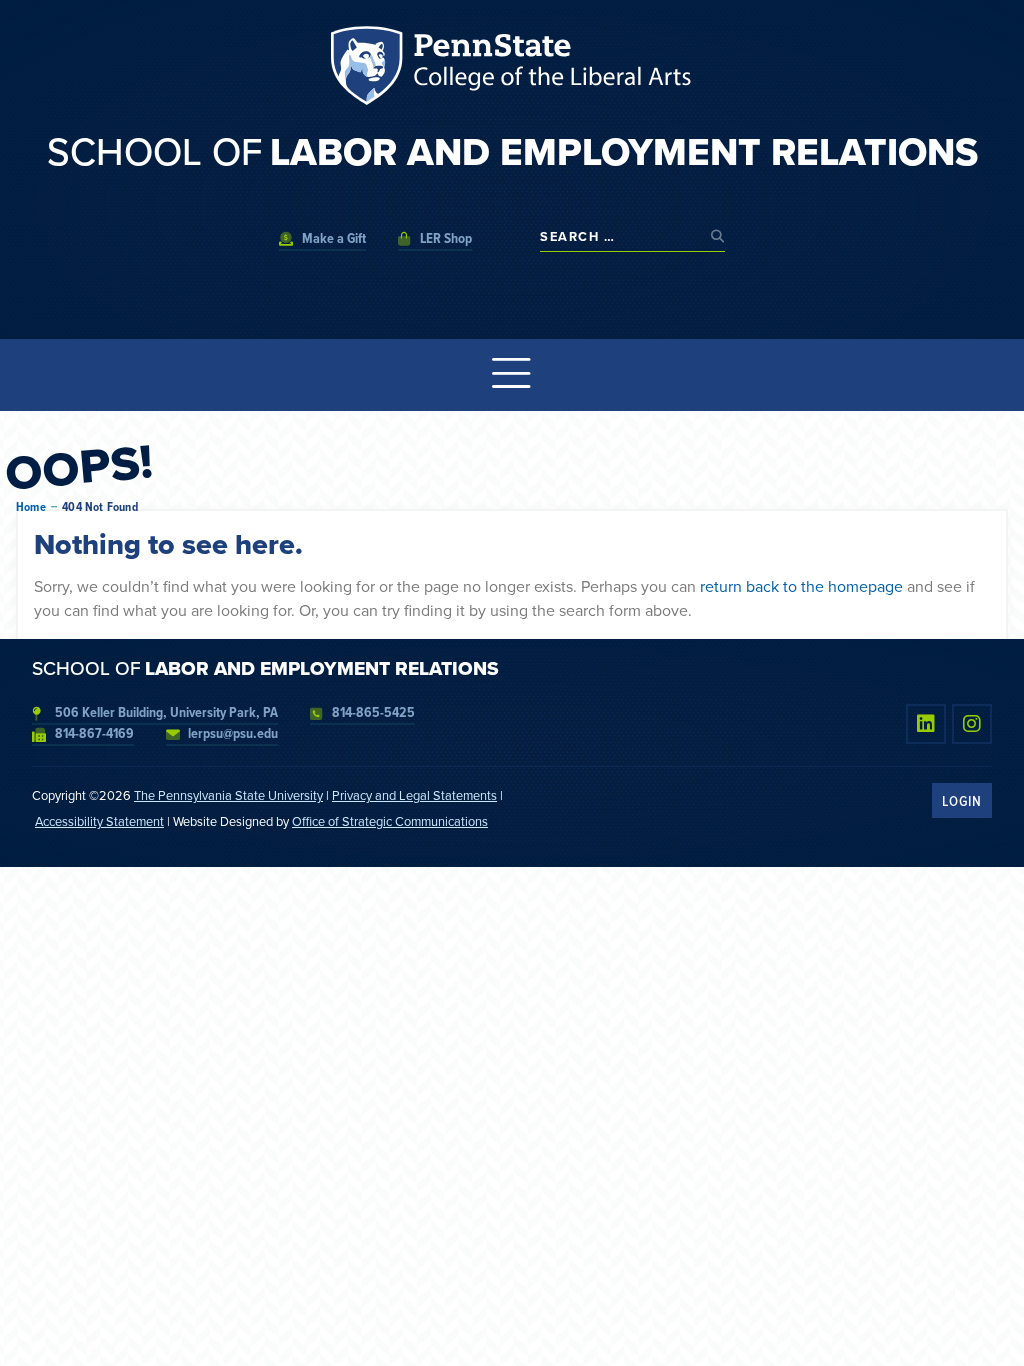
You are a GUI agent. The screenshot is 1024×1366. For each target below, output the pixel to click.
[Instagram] (972, 724)
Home (31, 507)
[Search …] (620, 236)
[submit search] (718, 236)
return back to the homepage (801, 586)
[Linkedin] (926, 724)
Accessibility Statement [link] (99, 821)
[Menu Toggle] (512, 375)
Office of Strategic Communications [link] (390, 821)
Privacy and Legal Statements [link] (414, 795)
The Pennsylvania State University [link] (228, 795)
